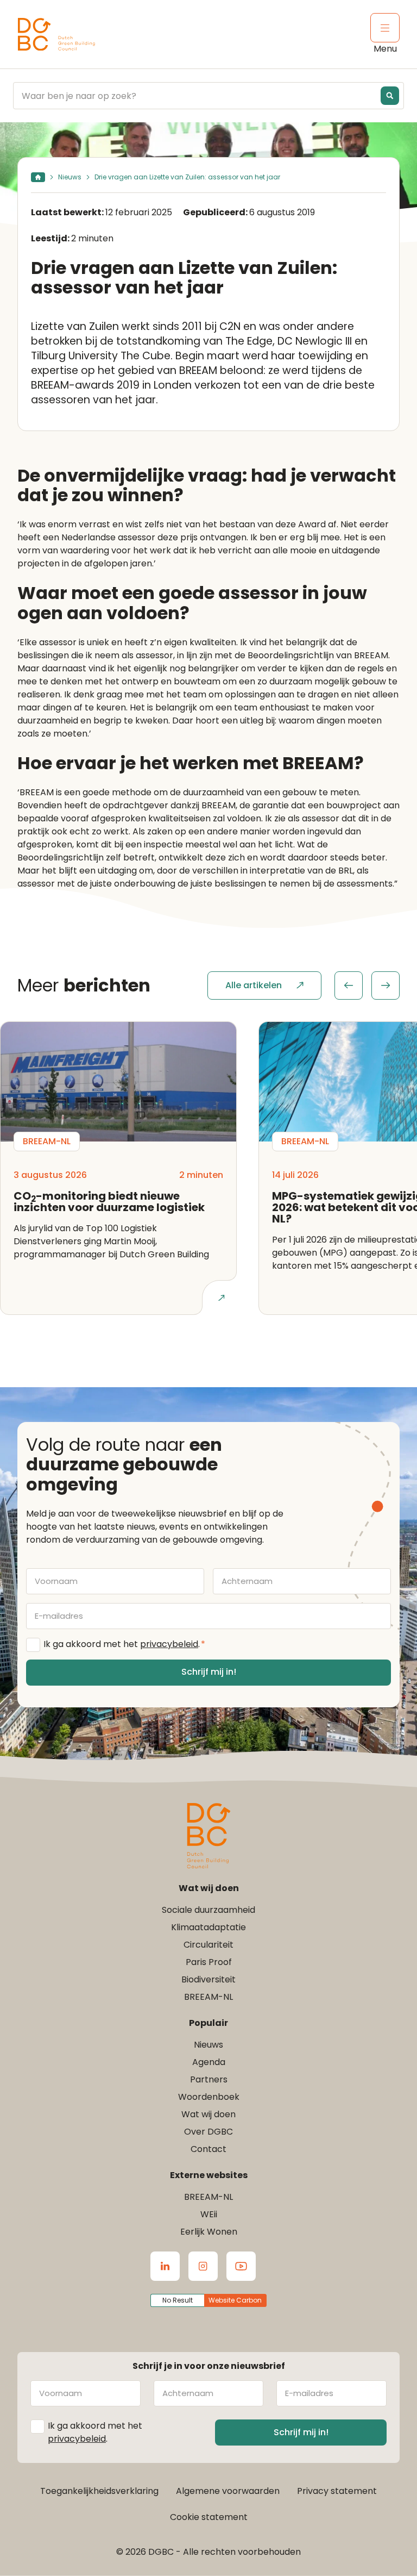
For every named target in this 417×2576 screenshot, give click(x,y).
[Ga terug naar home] (56, 35)
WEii (209, 2214)
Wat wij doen (208, 2114)
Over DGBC (208, 2132)
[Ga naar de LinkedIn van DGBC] (165, 2266)
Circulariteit (208, 1945)
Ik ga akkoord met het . (124, 1644)
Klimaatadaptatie (208, 1927)
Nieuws (70, 177)
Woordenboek (209, 2097)
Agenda (209, 2062)
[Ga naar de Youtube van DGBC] (241, 2266)
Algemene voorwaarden (228, 2491)
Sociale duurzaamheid (208, 1910)
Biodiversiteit (208, 1979)
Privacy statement (337, 2491)
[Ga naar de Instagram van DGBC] (203, 2266)
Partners (209, 2079)
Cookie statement (209, 2517)
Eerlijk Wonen (209, 2232)
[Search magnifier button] (390, 96)
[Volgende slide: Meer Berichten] (386, 986)
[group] (367, 986)
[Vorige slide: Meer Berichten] (349, 986)
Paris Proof (209, 1962)
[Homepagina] (38, 177)
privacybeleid (169, 1644)
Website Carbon (235, 2300)
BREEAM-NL (208, 1997)
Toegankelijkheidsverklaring (99, 2491)
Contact (208, 2149)
